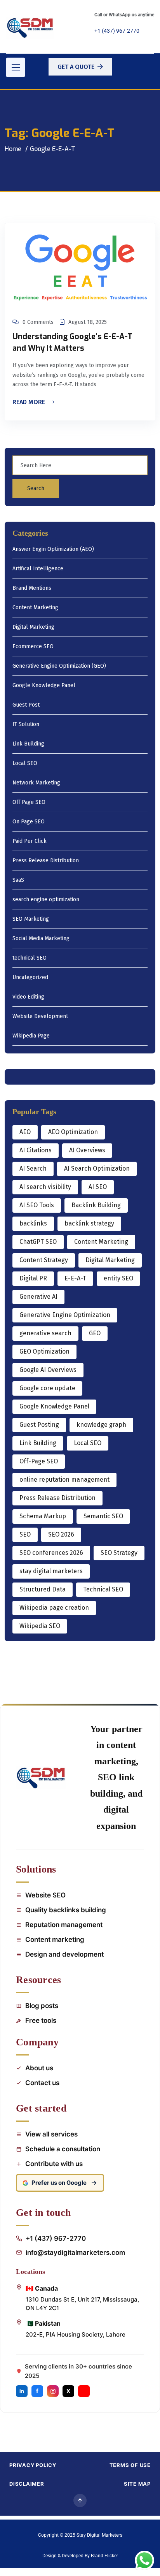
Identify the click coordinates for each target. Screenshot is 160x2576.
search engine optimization (46, 900)
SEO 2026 (61, 1534)
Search (36, 488)
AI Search (33, 1168)
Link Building (28, 744)
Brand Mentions (32, 588)
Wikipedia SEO (40, 1626)
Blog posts (42, 2006)
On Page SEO (29, 822)
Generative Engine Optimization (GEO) (59, 666)
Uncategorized (30, 978)
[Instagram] (53, 2391)
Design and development (64, 1954)
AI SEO (98, 1187)
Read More (30, 403)
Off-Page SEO (39, 1461)
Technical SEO (103, 1589)
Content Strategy (44, 1260)
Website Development (40, 1017)
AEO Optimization (73, 1132)
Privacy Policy (33, 2465)
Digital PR (33, 1278)
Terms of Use (130, 2465)
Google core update (47, 1388)
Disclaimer (27, 2484)
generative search (45, 1333)
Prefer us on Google (59, 2183)
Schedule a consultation (63, 2149)
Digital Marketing (33, 627)
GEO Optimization (44, 1351)
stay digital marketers (51, 1571)
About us (39, 2068)
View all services (51, 2134)
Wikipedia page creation (54, 1608)
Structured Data (43, 1589)
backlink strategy (89, 1223)
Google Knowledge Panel (44, 686)
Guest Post (26, 705)
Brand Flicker (104, 2556)
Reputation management (64, 1925)
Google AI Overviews (48, 1370)
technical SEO (30, 958)
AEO (25, 1132)
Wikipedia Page (31, 1036)
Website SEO (45, 1895)
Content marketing (55, 1939)
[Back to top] (80, 2500)
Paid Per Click (30, 841)
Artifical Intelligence (38, 569)
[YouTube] (84, 2391)
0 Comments (38, 322)
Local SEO (25, 764)
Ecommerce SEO (33, 647)
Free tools (41, 2020)
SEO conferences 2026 (51, 1553)
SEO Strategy (119, 1553)
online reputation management (64, 1480)
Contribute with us (54, 2164)
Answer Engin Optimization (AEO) (53, 549)
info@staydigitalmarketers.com (75, 2252)
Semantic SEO (103, 1516)
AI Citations (36, 1150)
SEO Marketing (31, 919)
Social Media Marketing (41, 939)
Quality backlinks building (66, 1910)
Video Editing (28, 997)
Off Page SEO (29, 803)
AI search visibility (45, 1187)
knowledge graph (101, 1425)
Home (13, 149)
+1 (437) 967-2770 (117, 31)
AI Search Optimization (97, 1168)
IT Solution (26, 725)
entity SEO (118, 1278)
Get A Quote (76, 67)
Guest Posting (39, 1425)
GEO (95, 1333)
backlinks (33, 1223)
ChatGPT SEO (38, 1242)
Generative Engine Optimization (65, 1315)
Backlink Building (96, 1205)
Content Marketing (35, 608)
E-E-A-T (75, 1278)
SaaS (18, 880)
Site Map (137, 2484)
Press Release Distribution (46, 861)
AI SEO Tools (37, 1205)
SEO (25, 1534)
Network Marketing (36, 783)
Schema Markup (43, 1516)
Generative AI (38, 1297)
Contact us (42, 2083)
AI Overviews (87, 1150)
